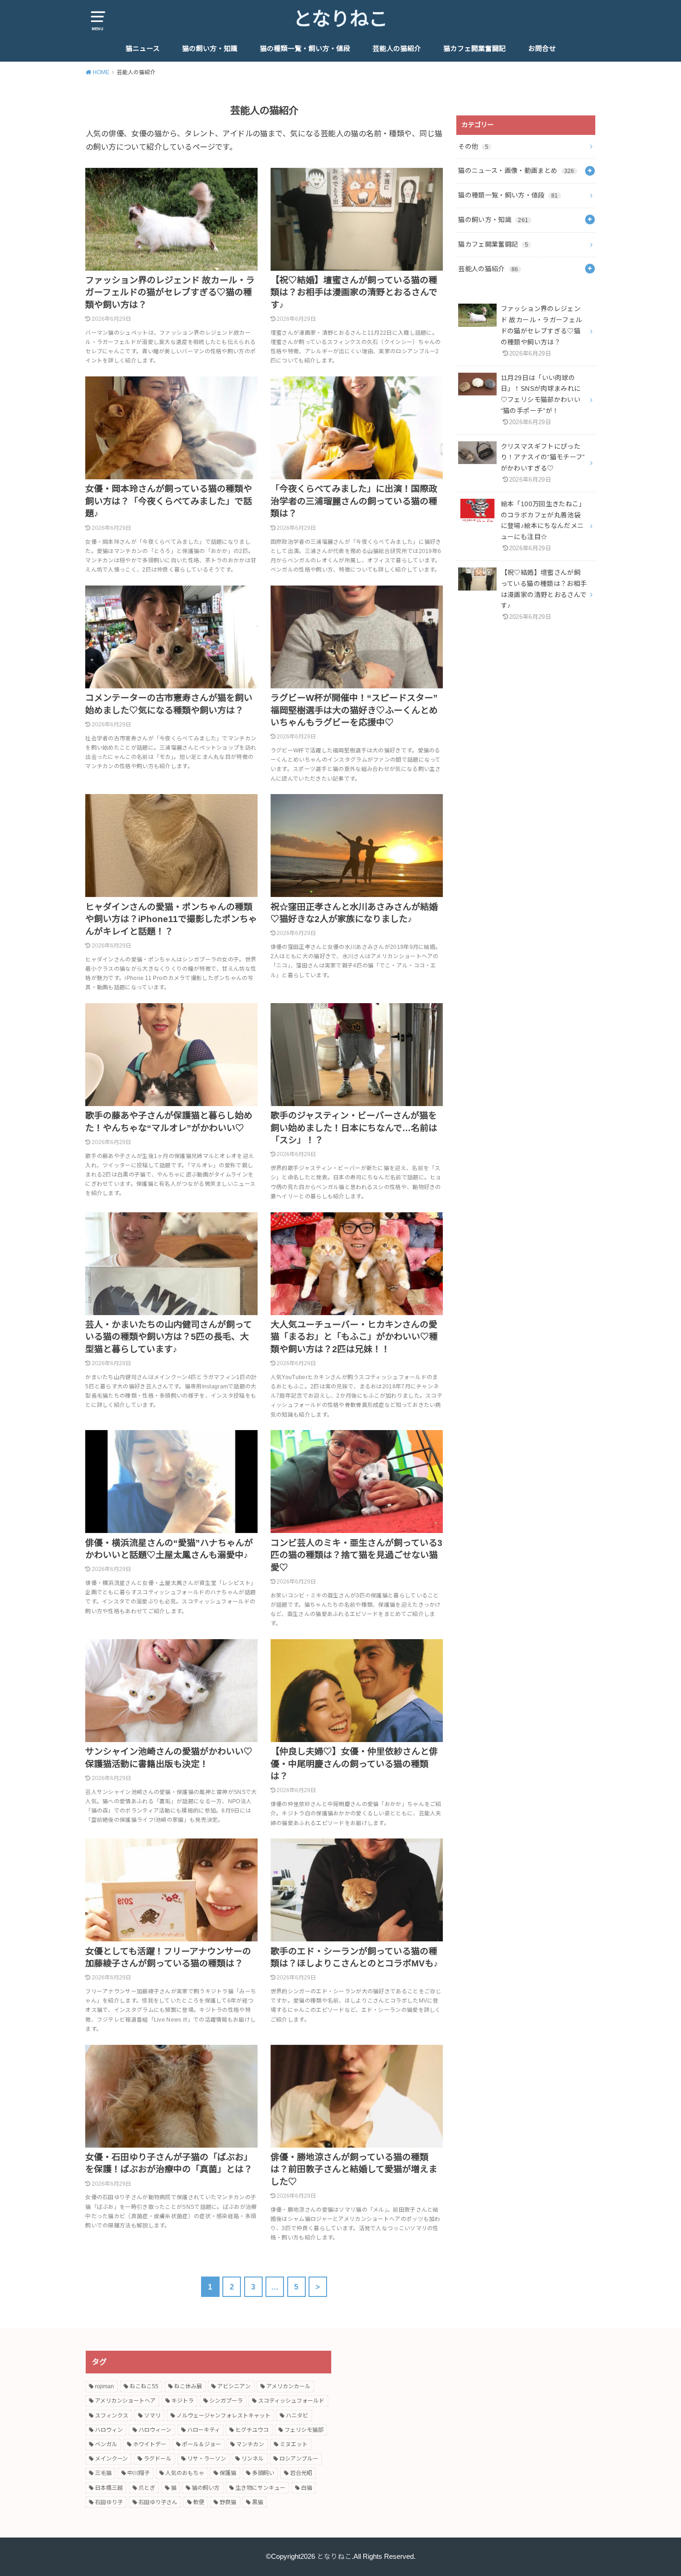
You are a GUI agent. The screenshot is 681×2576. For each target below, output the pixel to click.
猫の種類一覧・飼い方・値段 (305, 49)
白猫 (307, 2488)
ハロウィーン (155, 2430)
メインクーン (111, 2459)
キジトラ (183, 2401)
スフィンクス (112, 2416)
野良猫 (228, 2502)
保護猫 (228, 2473)
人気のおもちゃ (185, 2473)
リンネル (252, 2459)
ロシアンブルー (299, 2459)
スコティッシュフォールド (291, 2401)
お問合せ (542, 49)
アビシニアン (234, 2386)
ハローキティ (204, 2430)
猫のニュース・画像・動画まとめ (516, 171)
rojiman (104, 2386)
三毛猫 (103, 2473)
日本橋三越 (109, 2488)
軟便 (199, 2502)
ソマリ (152, 2416)
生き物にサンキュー (260, 2488)
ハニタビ (297, 2416)
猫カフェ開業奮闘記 (475, 49)
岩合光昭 (301, 2473)
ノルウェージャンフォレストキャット (224, 2416)
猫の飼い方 (206, 2488)
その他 (473, 146)
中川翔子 (139, 2473)
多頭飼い (263, 2473)
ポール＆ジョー (202, 2444)
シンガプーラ (226, 2401)
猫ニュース (143, 49)
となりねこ (340, 19)
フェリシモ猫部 (304, 2430)
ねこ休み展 (188, 2386)
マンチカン (250, 2444)
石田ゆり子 (109, 2502)
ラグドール (158, 2459)
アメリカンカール (288, 2386)
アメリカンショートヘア (125, 2401)
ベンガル (106, 2444)
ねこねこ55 (144, 2386)
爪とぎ (147, 2488)
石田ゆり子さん (158, 2502)
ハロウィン (109, 2430)
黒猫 (258, 2502)
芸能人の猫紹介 (397, 49)
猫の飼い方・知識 (210, 49)
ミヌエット (294, 2444)
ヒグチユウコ (252, 2430)
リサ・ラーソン (207, 2459)
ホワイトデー (150, 2444)
